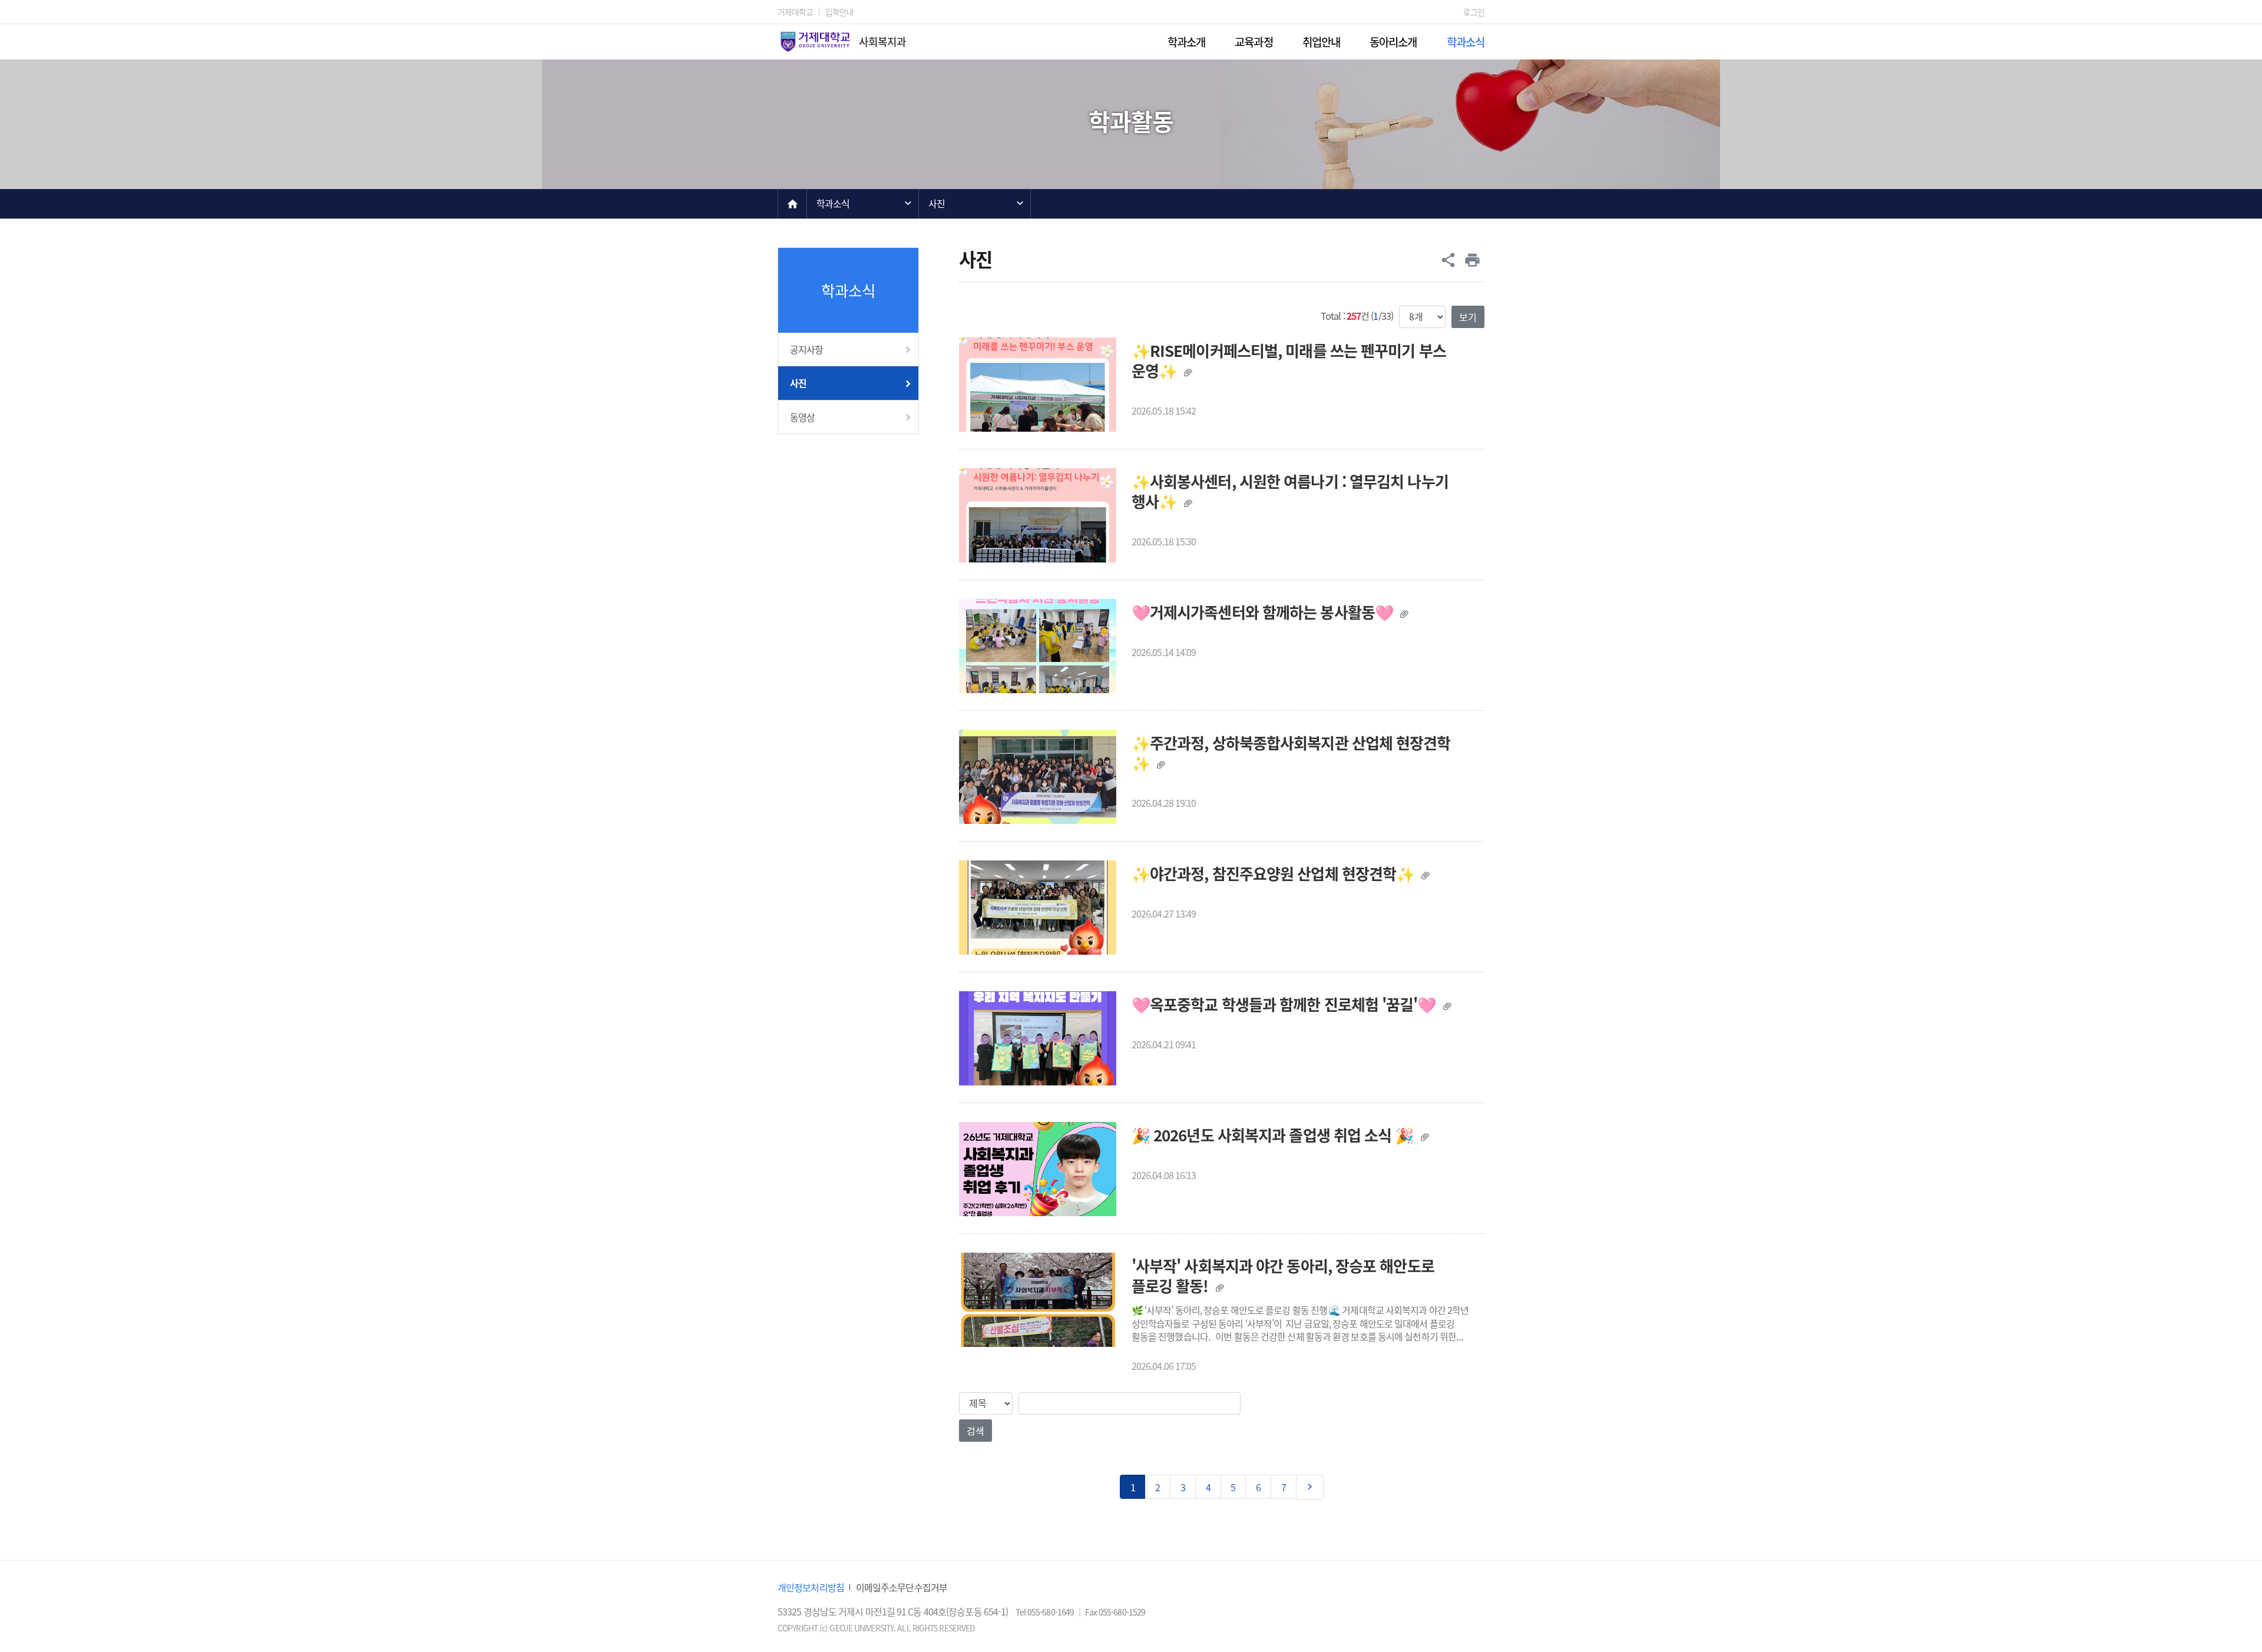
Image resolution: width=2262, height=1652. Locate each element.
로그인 (1474, 12)
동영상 (802, 417)
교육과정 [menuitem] (1254, 42)
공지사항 (806, 349)
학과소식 (833, 203)
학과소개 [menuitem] (1186, 42)
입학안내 (839, 12)
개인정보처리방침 (811, 1587)
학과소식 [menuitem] (1466, 42)
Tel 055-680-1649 (1046, 1612)
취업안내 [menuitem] (1321, 42)
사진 (937, 203)
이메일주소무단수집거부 (902, 1587)
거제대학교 (796, 12)
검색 (975, 1431)
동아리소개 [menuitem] (1393, 42)
